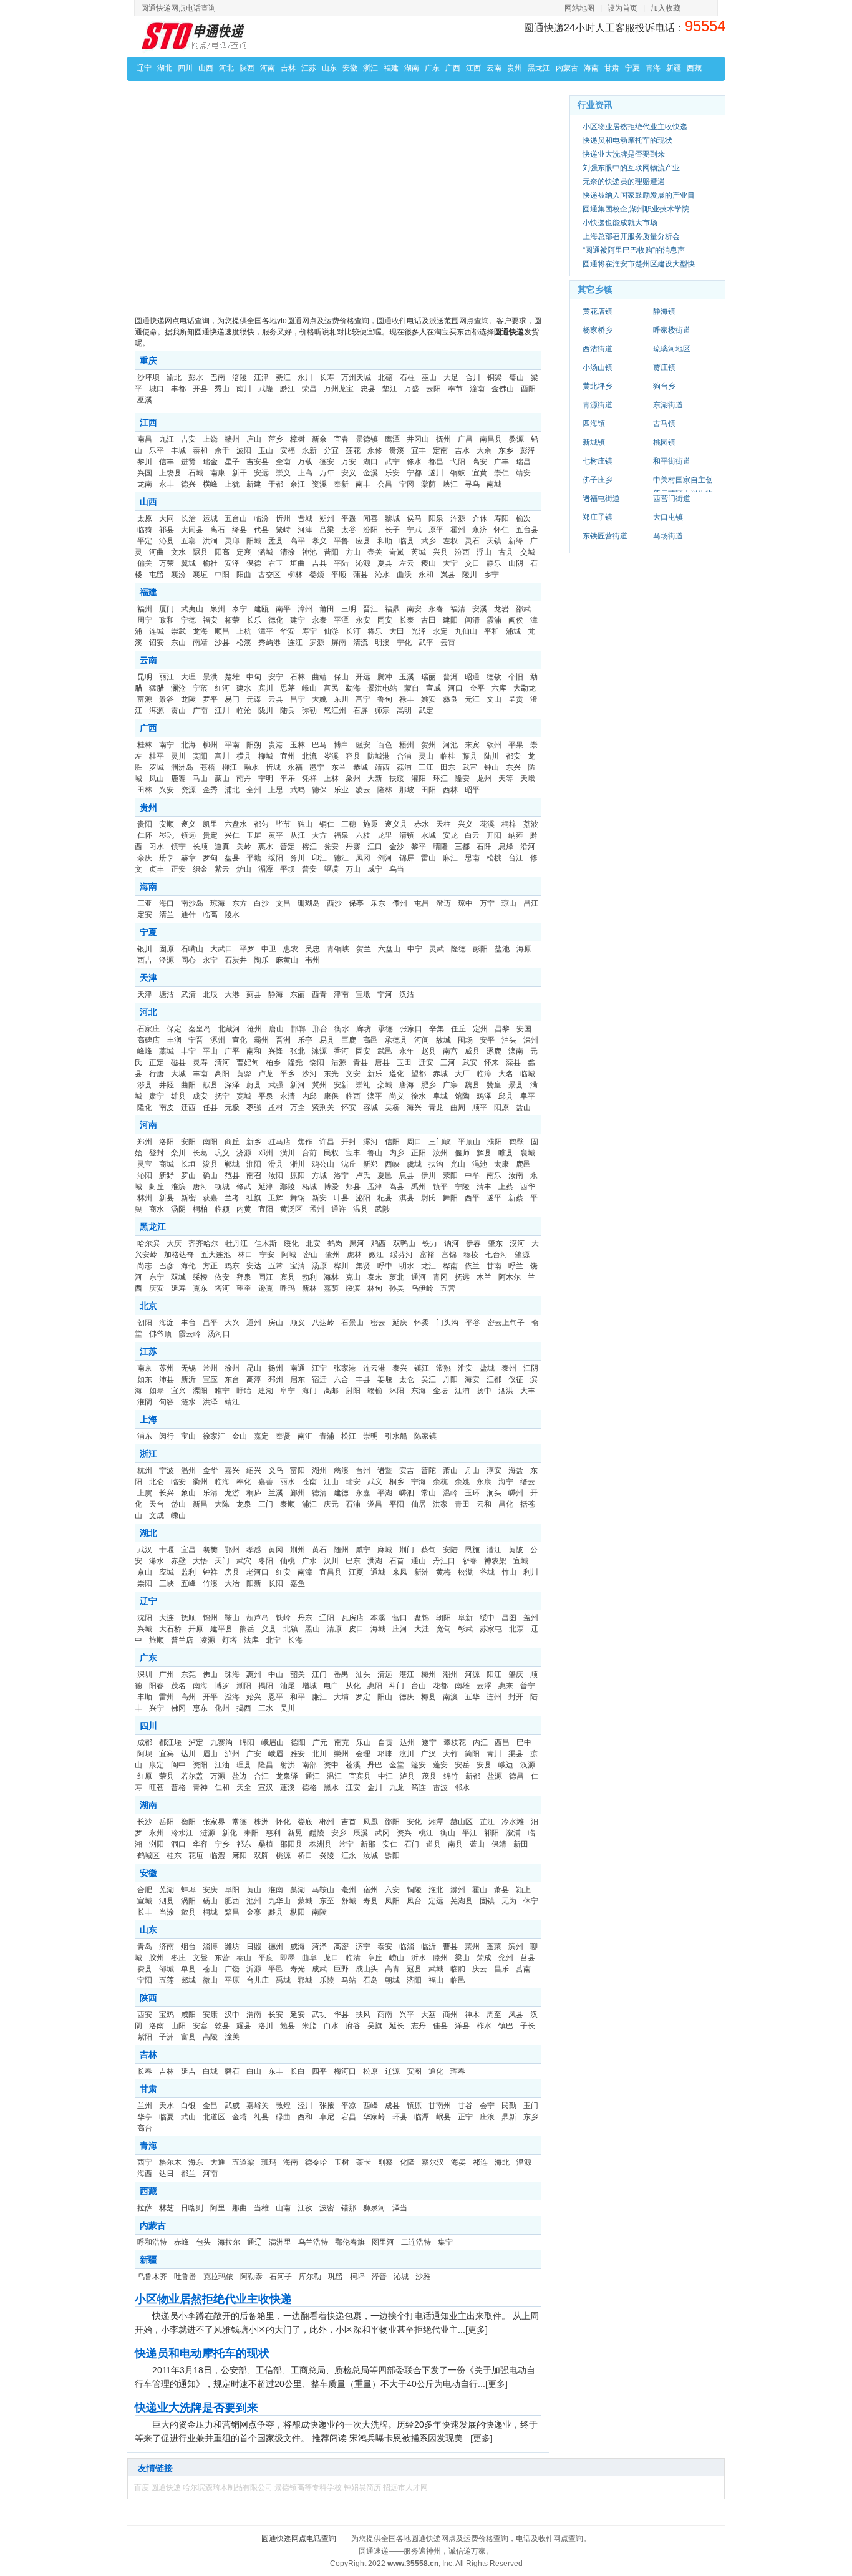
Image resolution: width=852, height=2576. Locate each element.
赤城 (440, 1074)
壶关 (375, 552)
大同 (167, 518)
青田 (462, 1504)
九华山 (279, 1901)
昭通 (472, 677)
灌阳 (419, 779)
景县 (516, 1085)
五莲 (167, 1980)
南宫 (450, 1051)
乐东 (378, 903)
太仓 (407, 1379)
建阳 (450, 620)
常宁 (346, 1844)
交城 (528, 552)
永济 (480, 530)
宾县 (288, 1277)
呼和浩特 (152, 2242)
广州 (167, 1674)
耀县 (244, 2026)
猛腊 (157, 688)
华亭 (145, 2117)
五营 (448, 1288)
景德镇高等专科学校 (308, 2487)
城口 (157, 389)
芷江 (487, 1822)
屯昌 (422, 903)
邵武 (523, 609)
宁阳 (145, 1980)
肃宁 (157, 1096)
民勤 (509, 2106)
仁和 (222, 1787)
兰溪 (276, 1493)
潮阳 (244, 1686)
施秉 (370, 824)
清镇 (407, 835)
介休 (480, 518)
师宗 (382, 711)
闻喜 (370, 518)
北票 (516, 1629)
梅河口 (345, 2071)
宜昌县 (331, 1572)
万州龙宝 (339, 389)
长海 (295, 1640)
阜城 (440, 1096)
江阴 (531, 1368)
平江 (470, 1833)
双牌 (261, 1855)
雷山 (428, 858)
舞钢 (298, 1198)
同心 (188, 960)
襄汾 (178, 575)
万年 (327, 473)
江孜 (305, 2208)
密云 (378, 1323)
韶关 (298, 1674)
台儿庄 (258, 1980)
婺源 (516, 439)
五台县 (527, 530)
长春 (145, 2071)
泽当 (400, 2208)
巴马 (319, 745)
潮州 (450, 1674)
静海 (276, 994)
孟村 (276, 1107)
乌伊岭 (422, 1288)
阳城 (254, 541)
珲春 (458, 2071)
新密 (188, 1198)
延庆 (400, 1323)
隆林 (385, 790)
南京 (145, 1368)
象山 (188, 1493)
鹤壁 (516, 1142)
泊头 (509, 1040)
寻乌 (472, 484)
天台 (157, 1504)
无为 (509, 1901)
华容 (200, 1844)
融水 (251, 767)
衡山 (448, 1833)
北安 (313, 1243)
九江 (167, 439)
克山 (353, 1277)
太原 (145, 518)
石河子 (281, 2277)
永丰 (167, 484)
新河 (298, 1085)
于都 (276, 484)
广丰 (501, 462)
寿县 (370, 1901)
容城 (370, 1107)
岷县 (443, 2117)
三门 (266, 1504)
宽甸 (443, 1629)
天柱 (443, 824)
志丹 (419, 2026)
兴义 (465, 824)
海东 (196, 2162)
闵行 (167, 1436)
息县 (407, 1175)
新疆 (674, 68)
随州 (341, 1550)
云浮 (484, 1686)
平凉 (349, 2106)
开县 (200, 389)
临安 (178, 1482)
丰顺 (145, 1697)
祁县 (167, 530)
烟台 (188, 1947)
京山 (145, 1572)
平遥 (349, 518)
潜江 (494, 1550)
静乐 (494, 563)
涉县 (145, 1085)
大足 (451, 377)
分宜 (331, 450)
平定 (145, 541)
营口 (400, 1618)
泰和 (200, 450)
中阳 (222, 575)
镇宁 (178, 847)
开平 (210, 1697)
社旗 (254, 1198)
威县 (472, 1051)
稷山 (428, 563)
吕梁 (327, 530)
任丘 (458, 1029)
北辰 (210, 994)
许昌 (327, 1142)
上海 (148, 1419)
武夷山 (192, 609)
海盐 (516, 1470)
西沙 (334, 903)
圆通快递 (166, 2487)
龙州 (484, 779)
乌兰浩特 (313, 2242)
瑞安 (353, 1482)
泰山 (244, 1958)
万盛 (412, 389)
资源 (188, 790)
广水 (309, 1561)
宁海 (419, 1482)
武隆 (266, 389)
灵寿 (200, 1062)
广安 (254, 1754)
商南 (385, 2015)
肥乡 (428, 1085)
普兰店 (182, 1640)
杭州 (145, 1470)
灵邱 (232, 541)
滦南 (516, 1051)
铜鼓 (458, 473)
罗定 (363, 1697)
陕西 (247, 68)
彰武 (465, 1629)
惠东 (200, 1708)
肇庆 (516, 1674)
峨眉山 (273, 1742)
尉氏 (428, 1198)
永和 (426, 575)
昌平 (210, 1323)
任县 (210, 1107)
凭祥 (309, 779)
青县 (361, 1062)
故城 (443, 1040)
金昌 (210, 2106)
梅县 (428, 1697)
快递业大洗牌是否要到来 (196, 2408)
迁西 (188, 1107)
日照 (254, 1947)
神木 (472, 2015)
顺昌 (222, 631)
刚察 (385, 2162)
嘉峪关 (258, 2106)
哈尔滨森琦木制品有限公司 (228, 2487)
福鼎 (392, 609)
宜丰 (419, 450)
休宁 (531, 1901)
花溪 (487, 824)
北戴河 (229, 1029)
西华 (528, 1187)
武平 (426, 643)
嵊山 (178, 1515)
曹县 (450, 1947)
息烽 (506, 847)
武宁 (392, 462)
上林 (331, 779)
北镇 (291, 1629)
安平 (487, 1040)
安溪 (480, 609)
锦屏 (407, 858)
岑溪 (331, 756)
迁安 (426, 1062)
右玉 (276, 563)
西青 (319, 994)
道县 (433, 1844)
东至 (327, 1901)
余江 (298, 484)
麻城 (385, 1550)
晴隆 (440, 847)
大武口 (221, 949)
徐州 (232, 1368)
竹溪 (210, 1583)
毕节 (283, 824)
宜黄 (480, 473)
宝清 (298, 1266)
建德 (341, 1493)
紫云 (222, 869)
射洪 (288, 1765)
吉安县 (258, 462)
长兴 (167, 1493)
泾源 (167, 960)
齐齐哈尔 (203, 1243)
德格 (309, 1787)
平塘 (254, 858)
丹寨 (353, 847)
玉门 (531, 2106)
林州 (145, 1198)
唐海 (407, 1085)
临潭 (422, 2117)
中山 (276, 1674)
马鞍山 (323, 1890)
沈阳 (145, 1618)
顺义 (298, 1323)
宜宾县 (360, 1776)
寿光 (298, 1969)
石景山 (352, 1323)
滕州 (440, 1958)
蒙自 (412, 688)
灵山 (426, 756)
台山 (419, 1686)
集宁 (445, 2242)
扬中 (484, 1391)
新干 (240, 473)
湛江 (407, 1674)
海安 (472, 1379)
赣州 (232, 439)
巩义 (222, 1153)
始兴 (254, 1697)
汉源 (528, 1765)
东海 (419, 1391)
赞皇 (494, 1085)
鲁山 (375, 1153)
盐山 (523, 1107)
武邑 (385, 1051)
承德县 (396, 1040)
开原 (196, 1629)
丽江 (167, 677)
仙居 (419, 1504)
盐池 (502, 949)
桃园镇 (664, 442)
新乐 (375, 1074)
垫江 (390, 389)
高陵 (210, 2037)
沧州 (254, 1029)
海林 (331, 1277)
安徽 (350, 68)
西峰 (370, 2106)
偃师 (462, 1153)
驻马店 (279, 1142)
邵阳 (392, 1822)
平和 (491, 631)
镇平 (440, 1187)
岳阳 (167, 1822)
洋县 (462, 2026)
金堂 (397, 1765)
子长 (528, 2026)
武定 (426, 711)
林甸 (375, 1288)
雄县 (178, 1096)
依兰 (472, 1266)
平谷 (473, 1323)
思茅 (288, 688)
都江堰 (170, 1742)
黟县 (276, 1912)
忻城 (273, 767)
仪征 (516, 1379)
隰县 (200, 552)
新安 (319, 1198)
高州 (188, 1697)
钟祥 (210, 1572)
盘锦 (422, 1618)
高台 (145, 2128)
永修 (375, 450)
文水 (178, 552)
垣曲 (298, 563)
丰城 (178, 450)
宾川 (266, 688)
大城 (178, 1074)
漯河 (370, 1142)
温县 (361, 1209)
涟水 (188, 1402)
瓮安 (331, 847)
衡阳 (188, 1822)
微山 (210, 1980)
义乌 (276, 1470)
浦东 (145, 1436)
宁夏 (632, 68)
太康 (501, 1164)
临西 (353, 1096)
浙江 (370, 68)
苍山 (210, 1969)
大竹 (450, 1754)
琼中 (465, 903)
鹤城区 (148, 1855)
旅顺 (157, 1640)
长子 (392, 530)
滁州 (458, 1890)
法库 (251, 1640)
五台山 (236, 518)
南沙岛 (192, 903)
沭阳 (397, 1391)
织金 (200, 869)
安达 (254, 1266)
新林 (309, 1288)
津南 (341, 994)
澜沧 (178, 688)
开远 (363, 677)
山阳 (178, 2026)
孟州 (317, 1209)
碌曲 (283, 2117)
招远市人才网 (405, 2487)
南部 (309, 1765)
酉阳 (528, 389)
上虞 (145, 1493)
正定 (157, 1062)
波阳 (244, 450)
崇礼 (363, 1085)
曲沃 (404, 575)
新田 (521, 1844)
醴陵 (317, 1833)
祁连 (480, 2162)
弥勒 (309, 711)
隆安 (462, 779)
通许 (339, 1209)
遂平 (494, 1198)
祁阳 (491, 1833)
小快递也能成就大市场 (620, 223)
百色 (385, 745)
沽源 (339, 1062)
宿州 (370, 1890)
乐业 (341, 790)
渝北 (174, 377)
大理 (188, 677)
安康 (210, 2015)
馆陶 (462, 1096)
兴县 (440, 552)
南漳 (305, 1572)
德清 (319, 1493)
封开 (516, 1697)
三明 (349, 609)
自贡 (385, 1742)
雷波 (440, 1787)
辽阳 (327, 1618)
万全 (298, 1107)
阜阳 (232, 1890)
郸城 (232, 1164)
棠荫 (428, 484)
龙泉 (244, 1504)
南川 (244, 389)
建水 (244, 688)
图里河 (383, 2242)
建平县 (221, 1629)
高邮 (331, 1391)
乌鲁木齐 (152, 2277)
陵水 (232, 915)
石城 (196, 473)
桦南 (450, 1266)
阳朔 (254, 745)
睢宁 (222, 1391)
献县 (210, 1085)
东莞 (188, 1674)
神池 (309, 552)
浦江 (309, 1504)
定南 (440, 450)
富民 (331, 688)
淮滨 (178, 1187)
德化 (276, 620)
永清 (288, 1096)
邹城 (167, 1969)
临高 (210, 915)
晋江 (370, 609)
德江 (341, 858)
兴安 (167, 790)
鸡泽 (484, 1096)
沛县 (167, 1379)
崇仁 (501, 473)
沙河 (309, 1074)
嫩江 (376, 1255)
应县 (363, 541)
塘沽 (167, 994)
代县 (261, 530)
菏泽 (319, 1947)
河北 (226, 68)
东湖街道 (668, 405)
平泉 (266, 1096)
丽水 (288, 1482)
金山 (240, 1436)
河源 (472, 1674)
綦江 (283, 377)
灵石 (472, 541)
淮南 (276, 1890)
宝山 (188, 1436)
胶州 (157, 1958)
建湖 (266, 1391)
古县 (506, 552)
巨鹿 (349, 1040)
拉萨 (145, 2208)
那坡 (407, 790)
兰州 (145, 2106)
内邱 (309, 1096)
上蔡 (506, 1187)
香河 (341, 1051)
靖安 (523, 473)
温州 (188, 1470)
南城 (494, 484)
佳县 (440, 2026)
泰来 (375, 1277)
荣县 (167, 1776)
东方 (240, 903)
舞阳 (450, 1198)
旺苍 (157, 1787)
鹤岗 (335, 1243)
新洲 (422, 1572)
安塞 (200, 2026)
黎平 (419, 847)
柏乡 (273, 1062)
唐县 (382, 1062)
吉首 (349, 1822)
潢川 (288, 1153)
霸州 (261, 1040)
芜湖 (167, 1890)
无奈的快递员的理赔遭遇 (624, 182)
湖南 (412, 68)
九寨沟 (221, 1742)
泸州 (232, 1754)
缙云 (528, 1482)
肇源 (522, 1255)
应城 (167, 1572)
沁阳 (145, 1175)
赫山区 (462, 1822)
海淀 (167, 1323)
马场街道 (668, 536)
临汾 (261, 518)
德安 (327, 462)
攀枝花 (455, 1742)
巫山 (429, 377)
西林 (450, 790)
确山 (210, 1175)
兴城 (145, 1629)
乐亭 (305, 1040)
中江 (385, 1776)
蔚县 (254, 1085)
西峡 (392, 1164)
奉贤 (283, 1436)
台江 (516, 858)
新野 (167, 1175)
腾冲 (385, 677)
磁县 (178, 1062)
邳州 (276, 1379)
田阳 (428, 790)
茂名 (178, 1686)
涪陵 (240, 377)
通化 (436, 2071)
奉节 (455, 389)
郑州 (145, 1142)
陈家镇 (425, 1436)
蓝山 (477, 1844)
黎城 (392, 518)
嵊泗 (407, 1493)
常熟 (443, 1368)
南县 (455, 1844)
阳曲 (244, 575)
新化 (230, 1833)
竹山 (509, 1572)
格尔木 (170, 2162)
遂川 (436, 473)
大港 (232, 994)
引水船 (396, 1436)
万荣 (167, 563)
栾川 (178, 1153)
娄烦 (317, 575)
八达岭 (323, 1323)
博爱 (331, 1187)
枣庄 (178, 1958)
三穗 (349, 824)
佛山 (210, 1674)
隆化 (145, 1107)
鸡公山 (323, 1164)
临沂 (428, 1947)
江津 (261, 377)
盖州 (531, 1618)
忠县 (368, 389)
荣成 (484, 1958)
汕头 (363, 1674)
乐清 (210, 1493)
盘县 (232, 858)
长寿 (327, 377)
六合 (341, 1379)
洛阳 (167, 1142)
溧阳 (200, 1391)
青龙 (436, 1107)
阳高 (222, 552)
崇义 (283, 473)
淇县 (407, 1198)
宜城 (521, 1561)
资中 (331, 1765)
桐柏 (200, 1209)
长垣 (188, 1164)
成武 (319, 1969)
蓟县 (254, 994)
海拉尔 (229, 2242)
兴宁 (157, 1708)
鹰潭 (392, 439)
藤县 (470, 756)
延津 (266, 1187)
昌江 (531, 903)
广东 (432, 68)
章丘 (375, 1958)
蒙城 (305, 1901)
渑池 (480, 1164)
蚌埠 (188, 1890)
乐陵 (327, 1980)
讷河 (452, 1243)
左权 (450, 541)
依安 (222, 1277)
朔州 (327, 518)
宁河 (385, 994)
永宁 (210, 960)
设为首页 (622, 8)
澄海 (232, 1697)
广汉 (428, 1754)
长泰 (407, 620)
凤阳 (392, 1901)
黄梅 (443, 1572)
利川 (531, 1572)
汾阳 (370, 530)
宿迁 (319, 1379)
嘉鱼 (298, 1583)
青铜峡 (338, 949)
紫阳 (145, 2037)
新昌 (200, 1504)
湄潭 (266, 869)
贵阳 (145, 824)
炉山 (244, 869)
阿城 (289, 1255)
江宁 (319, 1368)
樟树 (298, 439)
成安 (200, 1096)
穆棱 (471, 1255)
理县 (244, 1765)
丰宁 (188, 1051)
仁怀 (145, 835)
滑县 (276, 1164)
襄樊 (210, 1550)
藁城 (167, 1051)
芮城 (419, 552)
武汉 (145, 1550)
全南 (283, 462)
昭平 (472, 790)
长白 (298, 2071)
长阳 (276, 1583)
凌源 (208, 1640)
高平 (298, 541)
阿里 (218, 2208)
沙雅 (423, 2277)
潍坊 (232, 1947)
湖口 (370, 462)
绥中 (487, 1618)
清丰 (484, 1187)
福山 (436, 1980)
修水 (414, 462)
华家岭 (374, 2117)
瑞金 (210, 462)
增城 (309, 1686)
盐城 (487, 1368)
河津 (305, 530)
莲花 (353, 450)
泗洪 (506, 1391)
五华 (472, 1697)
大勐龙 (525, 688)
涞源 (319, 1051)
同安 (385, 620)
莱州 (472, 1947)
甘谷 (465, 2106)
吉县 (319, 563)
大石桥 (170, 1629)
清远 (385, 1674)
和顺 (385, 541)
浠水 (157, 1561)
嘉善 (266, 1482)
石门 (412, 1844)
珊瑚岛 (309, 903)
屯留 (157, 575)
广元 (320, 1742)
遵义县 (396, 824)
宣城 (145, 1901)
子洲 (167, 2037)
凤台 (414, 1901)
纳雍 (516, 835)
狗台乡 (664, 386)
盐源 (495, 1776)
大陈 (222, 1504)
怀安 (349, 1107)
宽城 (244, 1096)
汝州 (440, 1153)
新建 (254, 484)
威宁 (375, 869)
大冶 (232, 1583)
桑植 (266, 1844)
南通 (298, 1368)
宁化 (404, 643)
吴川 (288, 1708)
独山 (305, 824)
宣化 (240, 1040)
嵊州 (516, 1493)
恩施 (472, 1550)
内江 (480, 1742)
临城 (528, 1074)
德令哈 (316, 2162)
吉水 (462, 450)
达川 (188, 1754)
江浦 (462, 1391)
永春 (436, 609)
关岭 (244, 847)
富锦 (449, 1255)
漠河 (517, 1243)
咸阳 (188, 2015)
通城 (378, 1572)
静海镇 (664, 311)
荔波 (531, 824)
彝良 (450, 699)
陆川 (491, 756)
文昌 (283, 903)
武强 (276, 1085)
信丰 (167, 462)
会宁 (487, 2106)
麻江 (450, 858)
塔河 (222, 1288)
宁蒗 (200, 688)
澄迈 (443, 903)
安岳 (462, 1765)
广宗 (450, 1085)
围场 (465, 1040)
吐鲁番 (185, 2277)
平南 (232, 745)
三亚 (145, 903)
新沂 (188, 1379)
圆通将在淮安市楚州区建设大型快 (639, 264)
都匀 (261, 824)
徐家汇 (214, 1436)
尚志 (145, 1266)
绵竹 (451, 1776)
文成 (157, 1515)
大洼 (422, 1629)
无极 (232, 1107)
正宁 (465, 2117)
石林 (298, 677)
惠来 (506, 1686)
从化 (353, 1686)
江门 (319, 1674)
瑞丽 (428, 677)
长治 (188, 518)
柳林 (295, 575)
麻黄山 (287, 960)
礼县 (261, 2117)
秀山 (222, 389)
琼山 (509, 903)
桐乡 (397, 1482)
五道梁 (243, 2162)
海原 (524, 949)
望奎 (244, 1288)
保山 (341, 677)
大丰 (528, 1391)
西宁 (145, 2162)
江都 (494, 1379)
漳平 (266, 631)
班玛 (269, 2162)
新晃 (295, 1833)
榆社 (210, 563)
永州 (157, 1833)
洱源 (157, 711)
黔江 (288, 389)
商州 (450, 2015)
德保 (319, 790)
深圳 (145, 1674)
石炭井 (236, 960)
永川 (305, 377)
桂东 (174, 1855)
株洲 (261, 1822)
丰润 (174, 1040)
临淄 (407, 1947)
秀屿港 (269, 643)
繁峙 (283, 530)
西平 (472, 1198)
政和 (167, 620)
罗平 (210, 699)
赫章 (188, 858)
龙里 (385, 835)
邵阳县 (291, 1844)
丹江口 (444, 1561)
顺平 (480, 1107)
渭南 (254, 2015)
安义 (349, 473)
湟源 (524, 2162)
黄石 (319, 1550)
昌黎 (502, 1029)
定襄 (244, 552)
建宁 (298, 620)
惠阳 (375, 1686)
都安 (513, 756)
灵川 (178, 756)
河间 (422, 1040)
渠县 (516, 1754)
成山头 (367, 1969)
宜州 (288, 756)
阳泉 (436, 518)
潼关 (232, 2037)
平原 (232, 1980)
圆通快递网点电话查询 (299, 2539)
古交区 (269, 575)
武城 (436, 1969)
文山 (494, 699)
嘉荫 (331, 1288)
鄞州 (298, 1493)
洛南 (157, 2026)
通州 (254, 1323)
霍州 (458, 530)
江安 (353, 1787)
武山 (188, 2117)
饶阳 (317, 1062)
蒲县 (361, 575)
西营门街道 (672, 498)
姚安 (428, 699)
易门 (232, 699)
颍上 (523, 1890)
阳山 (385, 1697)
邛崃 (385, 1754)
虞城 (414, 1164)
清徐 (288, 552)
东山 (178, 643)
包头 (203, 2242)
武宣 (470, 767)
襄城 (528, 1153)
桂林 (145, 745)
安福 (288, 450)
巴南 (218, 377)
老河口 (258, 1572)
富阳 (298, 1470)
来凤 (400, 1572)
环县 (400, 2117)
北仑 (157, 1482)
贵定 (210, 835)
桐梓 (509, 824)
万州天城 (356, 377)
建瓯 (261, 609)
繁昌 (232, 1912)
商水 (157, 1209)
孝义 (319, 541)
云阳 (433, 389)
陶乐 (261, 960)
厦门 (167, 609)
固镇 (487, 1901)
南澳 (450, 1697)
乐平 (157, 450)
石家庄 (148, 1029)
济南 (167, 1947)
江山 (331, 1482)
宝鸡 (167, 2015)
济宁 (363, 1947)
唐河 (200, 1187)
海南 (591, 68)
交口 (472, 563)
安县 (484, 1765)
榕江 (309, 847)
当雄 (261, 2208)
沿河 (528, 847)
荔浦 (404, 767)
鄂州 (232, 1550)
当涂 (167, 1912)
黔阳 (392, 1855)
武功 (319, 2015)
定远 (436, 1901)
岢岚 (397, 552)
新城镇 (594, 442)
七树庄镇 (598, 461)
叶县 (341, 1198)
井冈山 (418, 439)
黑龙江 (539, 68)
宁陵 (462, 1187)
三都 (462, 847)
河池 (450, 745)
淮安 (465, 1368)
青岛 (145, 1947)
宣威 (433, 688)
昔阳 (331, 552)
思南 (472, 858)
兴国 (145, 473)
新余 (319, 439)
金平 (477, 688)
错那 (349, 2208)
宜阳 (266, 1209)
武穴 (244, 1561)
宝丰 (353, 1153)
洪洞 (210, 541)
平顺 (339, 575)
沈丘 (349, 1164)
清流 (361, 643)
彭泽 (528, 450)
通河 (419, 1277)
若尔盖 (192, 1776)
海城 (378, 1629)
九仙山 (466, 631)
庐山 (254, 439)
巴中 (524, 1742)
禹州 (419, 1187)
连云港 (374, 1368)
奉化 (244, 1482)
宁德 (188, 620)
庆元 (331, 1504)
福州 (145, 609)
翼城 (188, 563)
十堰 (167, 1550)
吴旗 (375, 2026)
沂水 (419, 1958)
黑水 (331, 1787)
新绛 (516, 541)
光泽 (419, 631)
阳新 (254, 1583)
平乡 (288, 1074)
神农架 (495, 1561)
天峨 (528, 779)
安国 (524, 1029)
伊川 (428, 1175)
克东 (200, 1288)
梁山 (462, 1958)
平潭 (341, 620)
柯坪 (357, 2277)
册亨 (167, 858)
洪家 (440, 1504)
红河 (222, 688)
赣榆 (375, 1391)
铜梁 (495, 377)
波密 (327, 2208)
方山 (353, 552)
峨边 (506, 1765)
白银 (188, 2106)
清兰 (167, 915)
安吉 (407, 1470)
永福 (295, 767)
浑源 (458, 518)
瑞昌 (523, 462)
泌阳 (363, 1198)
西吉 (145, 960)
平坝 (288, 869)
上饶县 (170, 473)
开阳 (494, 835)
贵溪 (397, 450)
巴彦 (167, 1266)
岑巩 (167, 835)
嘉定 (261, 1436)
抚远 (462, 1277)
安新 (341, 1085)
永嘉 (363, 1493)
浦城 (513, 631)
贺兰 (364, 949)
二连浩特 (416, 2242)
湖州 (319, 1470)
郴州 (327, 1822)
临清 (353, 1958)
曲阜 (309, 1958)
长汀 (353, 631)
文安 (353, 1074)
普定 (288, 847)
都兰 (188, 2174)
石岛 (370, 1980)
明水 (407, 1266)
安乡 (339, 1833)
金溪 (370, 473)
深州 (531, 1040)
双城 (178, 1277)
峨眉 (276, 1754)
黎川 (145, 462)
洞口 (178, 1844)
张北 (298, 1051)
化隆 (407, 2162)
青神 (200, 1787)
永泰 (319, 620)
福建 (391, 68)
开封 (349, 1142)
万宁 (487, 903)
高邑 (370, 1040)
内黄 (244, 1209)
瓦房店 (352, 1618)
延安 (298, 2015)
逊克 (266, 1288)
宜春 (341, 439)
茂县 (429, 1776)
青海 (653, 68)
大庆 (174, 1243)
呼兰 (516, 1266)
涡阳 (188, 1901)
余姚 (462, 1482)
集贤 (363, 1266)
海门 (309, 1391)
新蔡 (516, 1198)
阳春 (157, 1686)
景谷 (167, 699)
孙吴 (397, 1288)
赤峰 (182, 2242)
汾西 (462, 552)
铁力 (430, 1243)
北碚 (385, 377)
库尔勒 (310, 2277)
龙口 (331, 1958)
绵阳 (247, 1742)
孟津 (375, 1187)
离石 (218, 530)
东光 (331, 1074)
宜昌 (188, 1550)
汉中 (232, 2015)
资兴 (404, 1833)
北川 (319, 1754)
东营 (222, 1958)
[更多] (477, 2330)
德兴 (188, 484)
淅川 (298, 1164)
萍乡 (276, 439)
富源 (145, 699)
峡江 (450, 484)
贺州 (428, 745)
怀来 (491, 1062)
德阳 (298, 1742)
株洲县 (321, 1844)
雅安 (298, 1754)
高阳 (222, 1074)
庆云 (480, 1969)
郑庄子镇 (598, 517)
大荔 (428, 2015)
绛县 (240, 530)
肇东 (495, 1243)
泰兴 (400, 1368)
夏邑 (385, 1175)
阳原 (501, 1107)
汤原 (319, 1266)
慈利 (273, 1833)
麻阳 (240, 1855)
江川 (222, 711)
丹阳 (450, 1379)
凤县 (516, 2015)
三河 (448, 1062)
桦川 (341, 1266)
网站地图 (579, 8)
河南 (268, 68)
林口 (245, 1255)
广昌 (465, 439)
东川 (341, 699)
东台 (232, 1379)
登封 (157, 1153)
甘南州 (440, 2106)
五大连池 (216, 1255)
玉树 (342, 2162)
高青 (392, 1969)
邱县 (506, 1096)
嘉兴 (232, 1470)
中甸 (254, 677)
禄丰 (407, 699)
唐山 (276, 1029)
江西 (473, 68)
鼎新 (509, 2117)
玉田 (404, 1062)
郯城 (188, 1980)
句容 (167, 1402)
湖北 (165, 68)
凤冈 (363, 858)
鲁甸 (385, 699)
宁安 (267, 1255)
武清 (188, 994)
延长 (397, 2026)
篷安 (419, 1765)
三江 (426, 767)
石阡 (484, 847)
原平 (436, 530)
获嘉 (210, 1198)
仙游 (331, 631)
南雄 (462, 1686)
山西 (206, 68)
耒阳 (251, 1833)
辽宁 (144, 68)
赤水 (422, 824)
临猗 (145, 530)
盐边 (240, 1776)
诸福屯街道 (601, 498)
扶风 (363, 2015)
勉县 (288, 2026)
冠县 (414, 1969)
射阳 (353, 1391)
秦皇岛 (200, 1029)
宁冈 (407, 484)
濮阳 (495, 1142)
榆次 (523, 518)
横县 (244, 756)
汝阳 (276, 1175)
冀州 (319, 1085)
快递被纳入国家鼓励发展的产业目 (639, 195)
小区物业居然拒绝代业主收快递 (213, 2299)
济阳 (414, 1980)
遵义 (188, 824)
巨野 (341, 1969)
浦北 (232, 790)
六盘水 (236, 824)
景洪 (210, 677)
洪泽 (210, 1402)
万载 (305, 462)
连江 (295, 643)
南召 (254, 1175)
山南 (283, 2208)
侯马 (414, 518)
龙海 (200, 631)
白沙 (261, 903)
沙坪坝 (148, 377)
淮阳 (254, 1164)
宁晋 (196, 1040)
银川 (145, 949)
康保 (331, 1096)
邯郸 (298, 1029)
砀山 (210, 1901)
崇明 (370, 1436)
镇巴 (506, 2026)
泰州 (509, 1368)
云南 (494, 68)
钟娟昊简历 (362, 2487)
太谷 (349, 530)
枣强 (254, 1107)
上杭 (244, 631)
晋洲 (283, 1040)
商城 (167, 1164)
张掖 (327, 2106)
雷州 (167, 1697)
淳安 (494, 1470)
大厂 (462, 1074)
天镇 (494, 541)
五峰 (188, 1583)
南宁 (167, 745)
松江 (349, 1436)
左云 (407, 563)
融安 (363, 745)
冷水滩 (513, 1822)
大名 (506, 1074)
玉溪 (407, 677)
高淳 (254, 1379)
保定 (174, 1029)
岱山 (178, 1504)
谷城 (487, 1572)
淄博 (210, 1947)
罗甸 (210, 858)
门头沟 (447, 1323)
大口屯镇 (668, 517)
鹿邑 (523, 1164)
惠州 (254, 1674)
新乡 (254, 1142)
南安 (414, 609)
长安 (276, 2015)
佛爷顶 (160, 1334)
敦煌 (283, 2106)
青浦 (327, 1436)
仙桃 (288, 1561)
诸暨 (385, 1470)
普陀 (428, 1470)
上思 (276, 790)
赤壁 (178, 1561)
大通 (218, 2162)
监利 (188, 1572)
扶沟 (436, 1164)
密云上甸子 (506, 1323)
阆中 (178, 1765)
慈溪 (341, 1470)
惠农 (291, 949)
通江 (312, 1776)
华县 (341, 2015)
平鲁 (341, 541)
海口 (167, 903)
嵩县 (397, 1187)
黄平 (276, 835)
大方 (319, 835)
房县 (232, 1572)
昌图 (509, 1618)
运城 (210, 518)
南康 (218, 473)
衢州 (200, 1482)
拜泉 (244, 1277)
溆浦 (513, 1833)
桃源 (283, 1855)
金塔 (240, 2117)
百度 (142, 2487)
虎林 (354, 1255)
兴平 (407, 2015)
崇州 (341, 1754)
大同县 (192, 530)
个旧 (516, 677)
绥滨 (353, 1288)
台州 (363, 1470)
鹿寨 (178, 779)
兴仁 (232, 835)
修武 (244, 1187)
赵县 (428, 1051)
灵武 (437, 949)
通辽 (254, 2242)
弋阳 (458, 462)
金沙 (397, 847)
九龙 (397, 1787)
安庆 (210, 1890)
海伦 (188, 1266)
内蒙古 (567, 68)
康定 (157, 1765)
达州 (407, 1742)
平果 (516, 745)
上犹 (232, 484)
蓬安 (440, 1765)
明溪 (382, 643)
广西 (453, 68)
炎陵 (327, 1855)
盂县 (276, 541)
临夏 (167, 2117)
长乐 (254, 620)
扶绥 (397, 779)
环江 (440, 779)
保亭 (356, 903)
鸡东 (232, 1266)
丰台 (188, 1323)
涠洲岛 (182, 767)
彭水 (196, 377)
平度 (266, 1958)
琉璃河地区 (672, 349)
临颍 (222, 1209)
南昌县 (491, 439)
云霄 (448, 643)
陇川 (266, 711)
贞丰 (157, 869)
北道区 (214, 2117)
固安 (363, 1051)
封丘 (157, 1187)
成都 (145, 1742)
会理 (363, 1754)
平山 (210, 1051)
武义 (375, 1482)
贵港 (276, 745)
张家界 (214, 1822)
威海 (298, 1947)
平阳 (397, 1504)
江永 (349, 1855)
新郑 (370, 1164)
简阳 (472, 1754)
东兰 (339, 767)
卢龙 (266, 1074)
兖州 (506, 1958)
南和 (254, 1051)
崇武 (178, 631)
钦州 (494, 745)
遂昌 (375, 1504)
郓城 (305, 1980)
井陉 (167, 1085)
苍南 (309, 1482)
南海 (200, 1686)
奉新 (341, 484)
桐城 (210, 1912)
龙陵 (188, 699)
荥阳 (450, 1175)
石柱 (407, 377)
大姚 (319, 699)
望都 (419, 1074)
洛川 (266, 2026)
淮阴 (145, 1402)
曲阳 (188, 1085)
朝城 (392, 1980)
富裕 (427, 1255)
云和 (484, 1504)
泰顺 (288, 1504)
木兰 (484, 1277)
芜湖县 (462, 1901)
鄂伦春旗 (350, 2242)
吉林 (288, 68)
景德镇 (367, 439)
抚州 (443, 439)
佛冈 (178, 1708)
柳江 (230, 767)
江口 (375, 847)
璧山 (516, 377)
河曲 (157, 552)
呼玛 (288, 1288)
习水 (157, 847)
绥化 (291, 1243)
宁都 (414, 473)
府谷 (353, 2026)
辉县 (484, 1153)
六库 (499, 688)
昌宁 (298, 699)
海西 (145, 2174)
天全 (244, 1787)
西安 (145, 2015)
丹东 (305, 1618)
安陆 (450, 1550)
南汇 (305, 1436)
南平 (283, 609)
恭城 (361, 767)
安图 (414, 2071)
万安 (349, 462)
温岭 (450, 1493)
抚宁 (222, 1096)
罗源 (317, 643)
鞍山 (232, 1618)
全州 (254, 790)
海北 (502, 2162)
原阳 (298, 1175)
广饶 (232, 1969)
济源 (244, 1153)
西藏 (694, 68)
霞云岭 (190, 1334)
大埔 (341, 1697)
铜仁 (327, 824)
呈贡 (516, 699)
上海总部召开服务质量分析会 (631, 236)
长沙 (145, 1822)
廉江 (319, 1697)
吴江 (428, 1379)
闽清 (472, 620)
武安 (470, 1062)
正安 (178, 869)
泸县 (407, 1776)
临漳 (484, 1074)
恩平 (276, 1697)
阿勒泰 (251, 2277)
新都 (473, 1776)
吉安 (188, 439)
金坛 (440, 1391)
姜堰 (385, 1379)
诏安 (157, 643)
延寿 (178, 1288)
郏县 (353, 1187)
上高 (305, 473)
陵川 (470, 575)
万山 (353, 869)
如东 (145, 1379)
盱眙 (244, 1391)
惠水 (266, 847)
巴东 (353, 1561)
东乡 (506, 450)
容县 (353, 756)
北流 (309, 756)
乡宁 (491, 575)
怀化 (283, 1822)
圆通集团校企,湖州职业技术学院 (636, 209)
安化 (414, 1822)
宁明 (266, 779)
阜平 (528, 1096)
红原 (145, 1776)
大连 (167, 1618)
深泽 (232, 1085)
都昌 (436, 462)
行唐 (157, 1074)
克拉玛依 (218, 2277)
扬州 (276, 1368)
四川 (185, 68)
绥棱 (200, 1277)
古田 (428, 620)
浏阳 (157, 1844)
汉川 (331, 1561)
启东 (298, 1379)
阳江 (494, 1674)
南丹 (244, 779)
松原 (370, 2071)
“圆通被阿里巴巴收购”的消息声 (634, 250)
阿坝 (145, 1754)
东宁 (157, 1277)
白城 (210, 2071)
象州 (353, 779)
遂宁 (429, 1742)
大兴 (232, 1323)
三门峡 (440, 1142)
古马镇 (664, 424)
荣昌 (309, 389)
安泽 (232, 563)
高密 (341, 1947)
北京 (148, 1306)
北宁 (273, 1640)
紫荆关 (323, 1107)
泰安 (385, 1947)
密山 (311, 1255)
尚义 (397, 1096)
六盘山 (389, 949)
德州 (276, 1947)
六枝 (363, 835)
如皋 (157, 1391)
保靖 (499, 1844)
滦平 (375, 1096)
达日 (167, 2174)
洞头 (494, 1493)
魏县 (472, 1085)
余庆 (145, 858)
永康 (484, 1482)
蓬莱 (494, 1947)
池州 (254, 1901)
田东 (448, 767)
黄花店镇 (598, 311)
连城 (157, 631)
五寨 (188, 541)
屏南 (339, 643)
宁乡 (222, 1844)
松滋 (465, 1572)
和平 (298, 1697)
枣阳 (266, 1561)
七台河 (496, 1255)
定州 (480, 1029)
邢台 (320, 1029)
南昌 (145, 439)
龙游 (232, 1493)
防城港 (379, 756)
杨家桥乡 (598, 330)
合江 (261, 1776)
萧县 (501, 1890)
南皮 (167, 1107)
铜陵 (414, 1890)
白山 (254, 2071)
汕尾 (288, 1686)
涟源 (208, 1833)
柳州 (210, 745)
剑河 (385, 858)
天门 (222, 1561)
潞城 (266, 552)
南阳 (210, 1142)
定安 (145, 915)
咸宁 (363, 1550)
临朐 (458, 1969)
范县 (232, 1175)
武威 (232, 2106)
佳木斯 (266, 1243)
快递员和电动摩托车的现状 (202, 2353)
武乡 (428, 541)
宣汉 (266, 1787)
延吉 (188, 2071)
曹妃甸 (248, 1062)
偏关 (145, 563)
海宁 (506, 1482)
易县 (327, 1040)
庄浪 (487, 2117)
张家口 (411, 1029)
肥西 (232, 1901)
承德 (385, 1029)
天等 (506, 779)
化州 (222, 1708)
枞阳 (298, 1912)
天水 (167, 2106)
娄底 (305, 1822)
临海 (222, 1482)
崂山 (397, 1958)
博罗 (222, 1686)
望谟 (331, 869)
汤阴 (178, 1209)
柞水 (484, 2026)
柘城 (309, 1187)
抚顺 (188, 1618)
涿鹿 (494, 1051)
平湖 (385, 1493)
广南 (200, 711)
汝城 (370, 1855)
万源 (218, 1776)
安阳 (188, 1142)
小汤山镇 (598, 367)
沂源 (254, 1969)
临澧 (218, 1855)
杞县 (385, 1198)
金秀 (210, 790)
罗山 (188, 1175)
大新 (375, 779)
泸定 (196, 1742)
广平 (232, 1051)
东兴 (513, 767)
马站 (349, 1980)
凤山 (157, 779)
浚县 (210, 1164)
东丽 (298, 994)
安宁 (276, 677)
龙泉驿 (287, 1776)
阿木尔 (510, 1277)
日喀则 (192, 2208)
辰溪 (361, 1833)
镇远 (188, 835)
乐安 (392, 473)
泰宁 (240, 609)
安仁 (390, 1844)
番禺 (341, 1674)
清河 (222, 1062)
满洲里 (280, 2242)
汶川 (407, 1754)
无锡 (188, 1368)
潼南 (477, 389)
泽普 (379, 2277)
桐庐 (254, 1493)
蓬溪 (288, 1787)
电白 (331, 1686)
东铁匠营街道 (605, 536)
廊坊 (364, 1029)
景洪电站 (382, 688)
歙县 (188, 1912)
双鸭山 (404, 1243)
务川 (298, 858)
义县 (269, 1629)
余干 (222, 450)
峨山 (309, 688)
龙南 (145, 484)
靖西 (382, 767)
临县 (407, 541)
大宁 (450, 563)
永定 (440, 631)
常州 (210, 1368)
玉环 (472, 1493)
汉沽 (407, 994)
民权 (331, 1153)
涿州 (218, 1040)
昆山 (254, 1368)
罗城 (157, 767)
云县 (276, 699)
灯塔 (230, 1640)
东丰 (276, 2071)
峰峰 (145, 1051)
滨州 (516, 1947)
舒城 (349, 1901)
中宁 (415, 949)
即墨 (288, 1958)
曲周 (458, 1107)
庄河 (400, 1629)
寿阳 (501, 518)
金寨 (254, 1912)
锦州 (210, 1618)
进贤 (188, 462)
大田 (397, 631)
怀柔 (422, 1323)
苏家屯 (491, 1629)
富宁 (363, 699)
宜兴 (178, 1391)
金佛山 (503, 389)
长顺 (200, 847)
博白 (341, 745)
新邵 (368, 1844)
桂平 (157, 756)
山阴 (516, 563)
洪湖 (375, 1561)
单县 (188, 1969)
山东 (329, 68)
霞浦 (494, 620)
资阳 (200, 1765)
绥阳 (276, 858)
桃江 (426, 1833)
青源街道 (598, 405)
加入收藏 (666, 8)
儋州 (400, 903)
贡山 (178, 711)
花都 (440, 1686)
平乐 (288, 779)
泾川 (305, 2106)
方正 (210, 1266)
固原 (167, 949)
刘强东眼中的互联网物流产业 (631, 168)
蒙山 (222, 779)
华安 (288, 631)
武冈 (382, 1833)
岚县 (448, 575)
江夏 (356, 1572)
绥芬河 (402, 1255)
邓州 (266, 1153)
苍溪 (353, 1765)
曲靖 (319, 677)
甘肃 (612, 68)
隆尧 (295, 1062)
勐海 (353, 688)
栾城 (385, 1085)
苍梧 (208, 767)
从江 (298, 835)
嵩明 (404, 711)
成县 (392, 2106)
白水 (331, 2026)
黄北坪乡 (598, 386)
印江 (319, 858)
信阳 (392, 1142)
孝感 (254, 1550)
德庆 (407, 1697)
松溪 (244, 643)
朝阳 (145, 1323)
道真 (222, 847)
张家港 (345, 1368)
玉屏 (254, 835)
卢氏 (363, 1175)
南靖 (200, 643)
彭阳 (480, 949)
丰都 (178, 389)
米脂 (309, 2026)
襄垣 (200, 575)
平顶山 (469, 1142)
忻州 (283, 518)
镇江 (422, 1368)
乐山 (364, 1742)
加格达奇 (179, 1255)
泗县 (167, 1901)
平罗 (247, 949)
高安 (480, 462)
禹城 (283, 1980)
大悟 (200, 1561)
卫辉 (276, 1198)
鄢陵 (288, 1187)
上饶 (210, 439)
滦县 (513, 1062)
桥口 (305, 1855)
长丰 (145, 1912)
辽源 (392, 2071)
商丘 (232, 1142)
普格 (178, 1787)
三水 (266, 1708)
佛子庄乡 (598, 480)
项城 (222, 1187)
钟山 (491, 767)
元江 (472, 699)
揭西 (244, 1708)
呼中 (385, 1266)
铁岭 (283, 1618)
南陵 (319, 1912)
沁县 (167, 541)
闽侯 (516, 620)
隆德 (458, 949)
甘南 (494, 1266)
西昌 (502, 1742)
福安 (210, 620)
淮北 (436, 1890)
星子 (232, 462)
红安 (283, 1572)
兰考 (232, 1198)
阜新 (465, 1618)
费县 (145, 1969)
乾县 (222, 2026)
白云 (472, 835)
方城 (319, 1175)
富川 (222, 756)
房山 (276, 1323)
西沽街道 (598, 349)
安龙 (450, 835)
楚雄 (232, 677)
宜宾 (167, 1754)
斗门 (397, 1686)
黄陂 (516, 1550)
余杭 (440, 1482)
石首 (397, 1561)
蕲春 (470, 1561)
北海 (188, 745)
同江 (266, 1277)
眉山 (210, 1754)
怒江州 (335, 711)
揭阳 (266, 1686)
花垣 (196, 1855)
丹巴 (375, 1765)
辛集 (437, 1029)
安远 (261, 473)
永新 (309, 450)
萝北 (397, 1277)
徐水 (419, 1096)
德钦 (494, 677)
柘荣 (232, 620)
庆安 (157, 1288)
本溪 (378, 1618)
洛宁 (341, 1175)
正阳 (419, 1153)
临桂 (448, 756)
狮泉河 (374, 2208)
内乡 (397, 1153)
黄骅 (244, 1074)
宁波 (167, 1470)
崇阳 (145, 1583)
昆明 (145, 677)
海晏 (458, 2162)
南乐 (494, 1175)
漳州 (305, 609)
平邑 (276, 1969)
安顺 (167, 824)
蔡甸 (428, 1550)
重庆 (148, 361)
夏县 (385, 563)
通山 (419, 1561)
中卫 (269, 949)
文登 (200, 1958)
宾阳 (200, 756)
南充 (342, 1742)
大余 (484, 450)
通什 (188, 915)
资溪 (319, 484)
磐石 (232, 2071)
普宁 (528, 1686)
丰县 (363, 1379)
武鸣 (298, 790)
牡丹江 (236, 1243)
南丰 (363, 484)
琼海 (218, 903)
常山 (428, 1493)
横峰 (210, 484)
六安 (392, 1890)
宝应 (210, 1379)
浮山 (484, 552)
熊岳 (247, 1629)
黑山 (312, 1629)
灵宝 (145, 1164)
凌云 (363, 790)
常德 (240, 1822)
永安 (363, 620)
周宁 (145, 620)
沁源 (363, 563)
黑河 (357, 1243)
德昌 (516, 1776)
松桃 (494, 858)
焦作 (305, 1142)
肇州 (332, 1255)
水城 (428, 835)
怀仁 (501, 530)
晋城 (305, 518)
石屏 (361, 711)
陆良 (288, 711)
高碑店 (148, 1040)
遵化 (397, 1074)
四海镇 (594, 424)
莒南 (523, 1969)
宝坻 (363, 994)
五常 (276, 1266)
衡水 (342, 1029)
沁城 (401, 2277)
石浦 (353, 1504)
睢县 (506, 1153)
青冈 (440, 1277)
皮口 (356, 1629)
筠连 (419, 1787)
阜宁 (288, 1391)
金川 (375, 1787)
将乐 (375, 631)
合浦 (404, 756)
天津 (148, 978)
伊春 (473, 1243)
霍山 (480, 1890)
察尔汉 (433, 2162)
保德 (254, 563)
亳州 (349, 1890)
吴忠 (312, 949)
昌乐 (501, 1969)
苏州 (167, 1368)
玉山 (266, 450)
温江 (334, 1776)
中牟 (472, 1175)
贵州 (515, 68)
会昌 (385, 484)
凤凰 (370, 1822)
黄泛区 (291, 1209)
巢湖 (298, 1890)
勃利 (309, 1277)
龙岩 (501, 609)
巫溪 (145, 400)
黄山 (254, 1890)
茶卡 (364, 2162)
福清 (458, 609)
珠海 (232, 1674)
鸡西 (379, 1243)
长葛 (200, 1153)
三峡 (167, 1583)
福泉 (341, 835)
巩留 (336, 2277)
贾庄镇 (664, 367)
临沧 (244, 711)
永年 (407, 1051)
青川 (494, 1754)
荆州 (298, 1550)
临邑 (458, 1980)
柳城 (266, 756)
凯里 (210, 824)
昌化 (506, 1504)
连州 (494, 1697)
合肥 (145, 1890)
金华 (210, 1470)
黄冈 (276, 1550)
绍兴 (254, 1470)
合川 (473, 377)
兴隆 (276, 1051)
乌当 (397, 869)
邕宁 (317, 767)
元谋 (254, 699)
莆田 (327, 609)
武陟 (382, 1209)
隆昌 (266, 1765)
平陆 (341, 563)
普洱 (450, 677)
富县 (188, 2037)
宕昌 (349, 2117)
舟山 (472, 1470)
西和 (305, 2117)
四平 (319, 2071)
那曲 (240, 2208)
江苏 (309, 68)
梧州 (407, 745)
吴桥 (392, 1107)
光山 (458, 1164)
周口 (414, 1142)
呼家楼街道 (672, 330)
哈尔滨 (148, 1243)
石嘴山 (192, 949)
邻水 (462, 1787)
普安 (309, 869)
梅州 (428, 1674)
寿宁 (309, 631)
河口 (455, 688)
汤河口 (219, 1334)
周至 (494, 2015)
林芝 (167, 2208)
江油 (222, 1765)
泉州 (218, 609)
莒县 (528, 1958)
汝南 (516, 1175)
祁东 (244, 1844)
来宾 (472, 745)
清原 (334, 1629)
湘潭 (436, 1822)
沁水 (382, 575)
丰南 (200, 1074)
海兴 (414, 1107)
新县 (167, 1198)
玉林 (298, 745)
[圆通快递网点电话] (195, 36)
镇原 (414, 2106)
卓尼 (327, 2117)
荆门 (407, 1550)
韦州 (312, 960)
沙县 (222, 643)
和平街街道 (672, 461)
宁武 (414, 530)
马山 (200, 779)
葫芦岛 (258, 1618)
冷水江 (182, 1833)
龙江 (428, 1266)
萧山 (450, 1470)
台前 (309, 1153)
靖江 (232, 1402)
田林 (145, 790)
